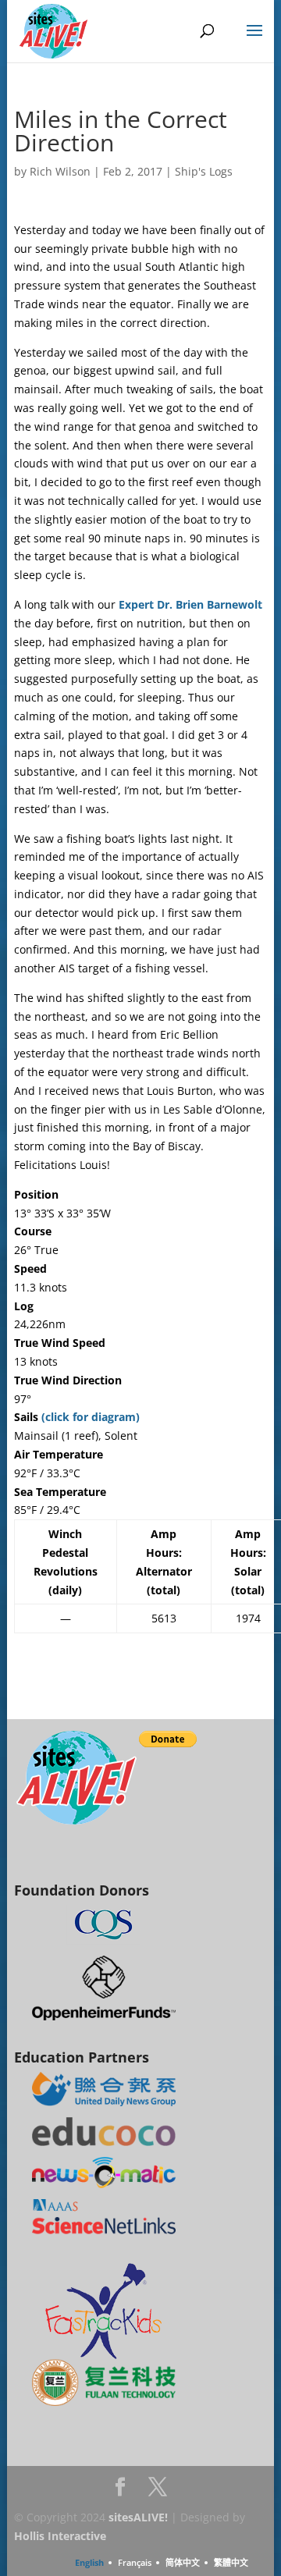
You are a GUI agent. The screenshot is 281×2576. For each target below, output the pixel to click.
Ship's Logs (204, 171)
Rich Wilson (60, 171)
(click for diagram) (91, 1417)
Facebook (120, 2491)
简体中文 (183, 2562)
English (89, 2562)
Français (135, 2562)
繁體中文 (231, 2562)
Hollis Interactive (60, 2536)
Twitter (158, 2491)
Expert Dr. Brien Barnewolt (190, 604)
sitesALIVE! (138, 2517)
